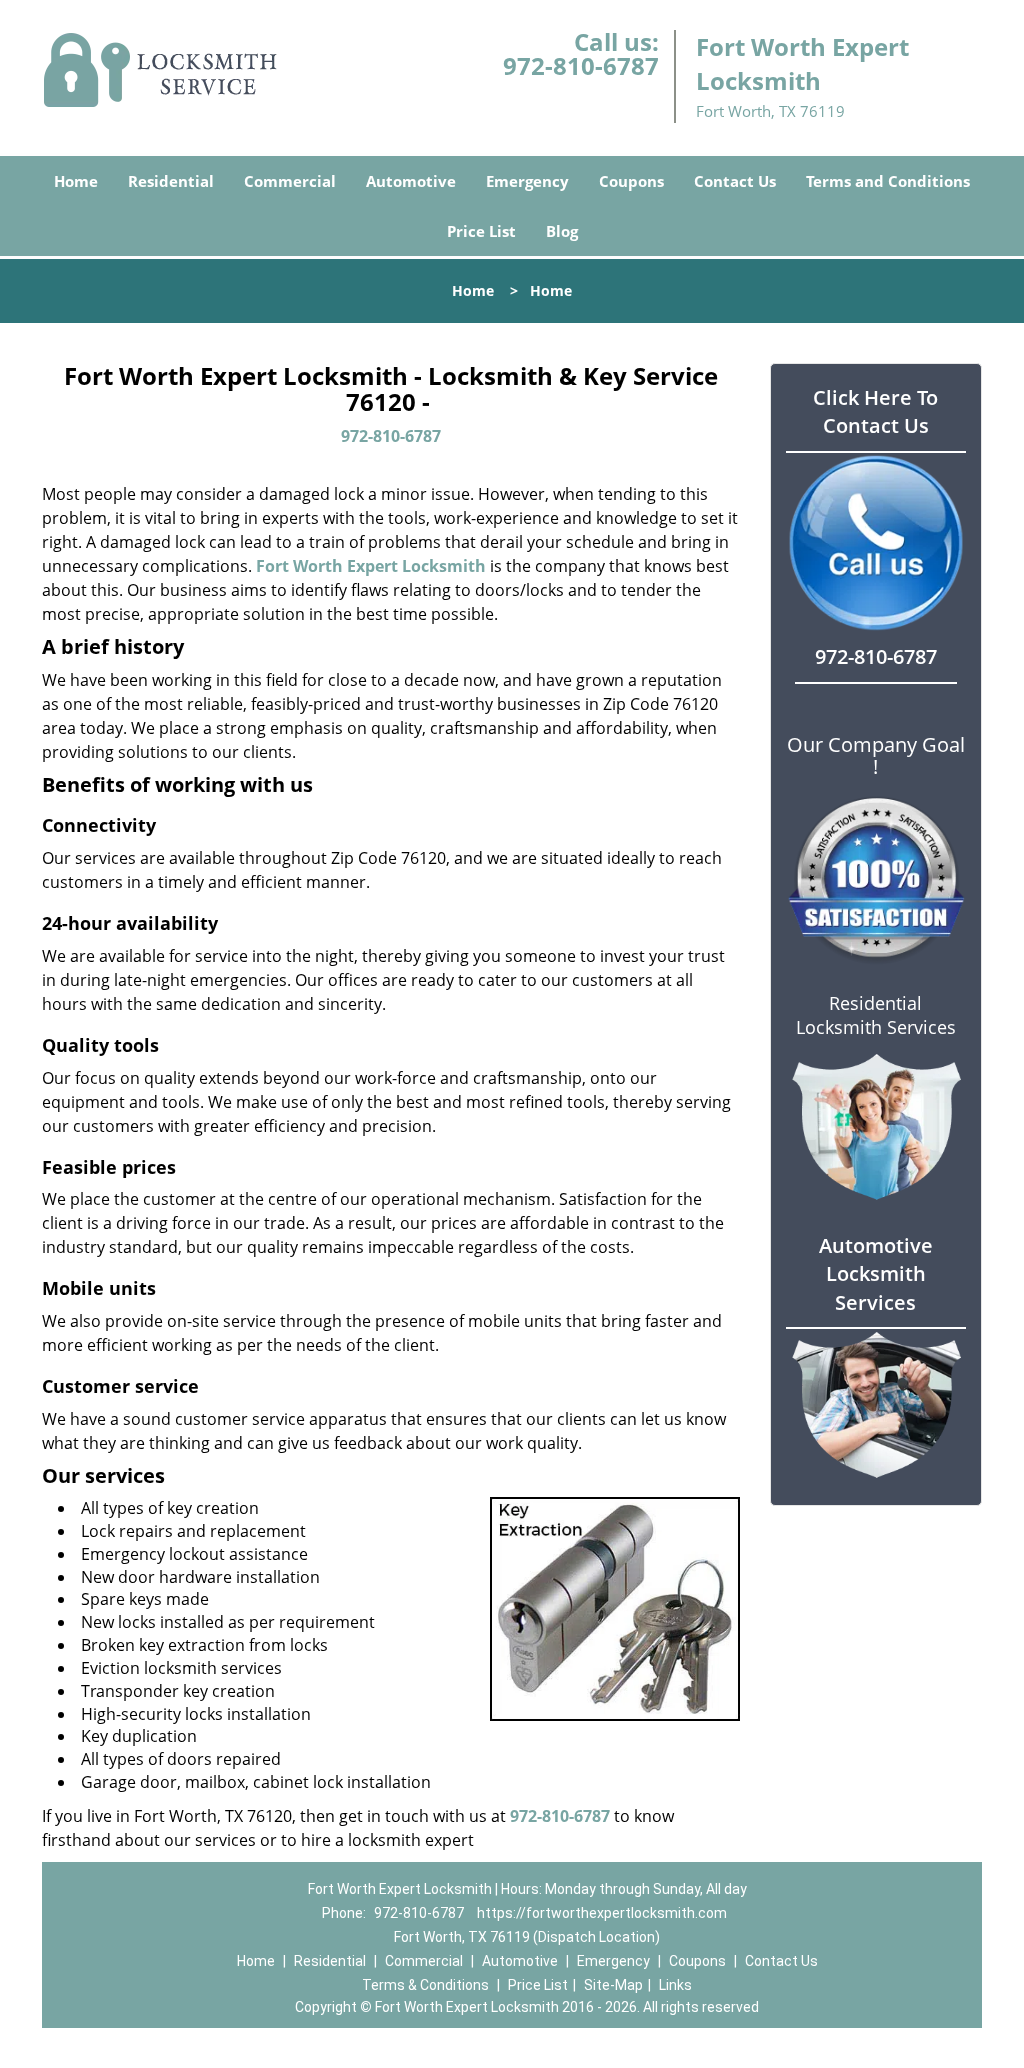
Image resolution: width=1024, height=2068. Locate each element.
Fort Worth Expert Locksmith (371, 566)
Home (76, 181)
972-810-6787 (581, 65)
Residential (171, 181)
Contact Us (735, 181)
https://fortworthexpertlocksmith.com (602, 1913)
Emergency (527, 181)
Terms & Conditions (425, 1985)
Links (675, 1985)
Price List (481, 231)
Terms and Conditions (888, 181)
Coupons (631, 181)
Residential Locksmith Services (876, 1015)
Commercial (290, 181)
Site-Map (613, 1985)
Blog (562, 231)
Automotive (411, 181)
